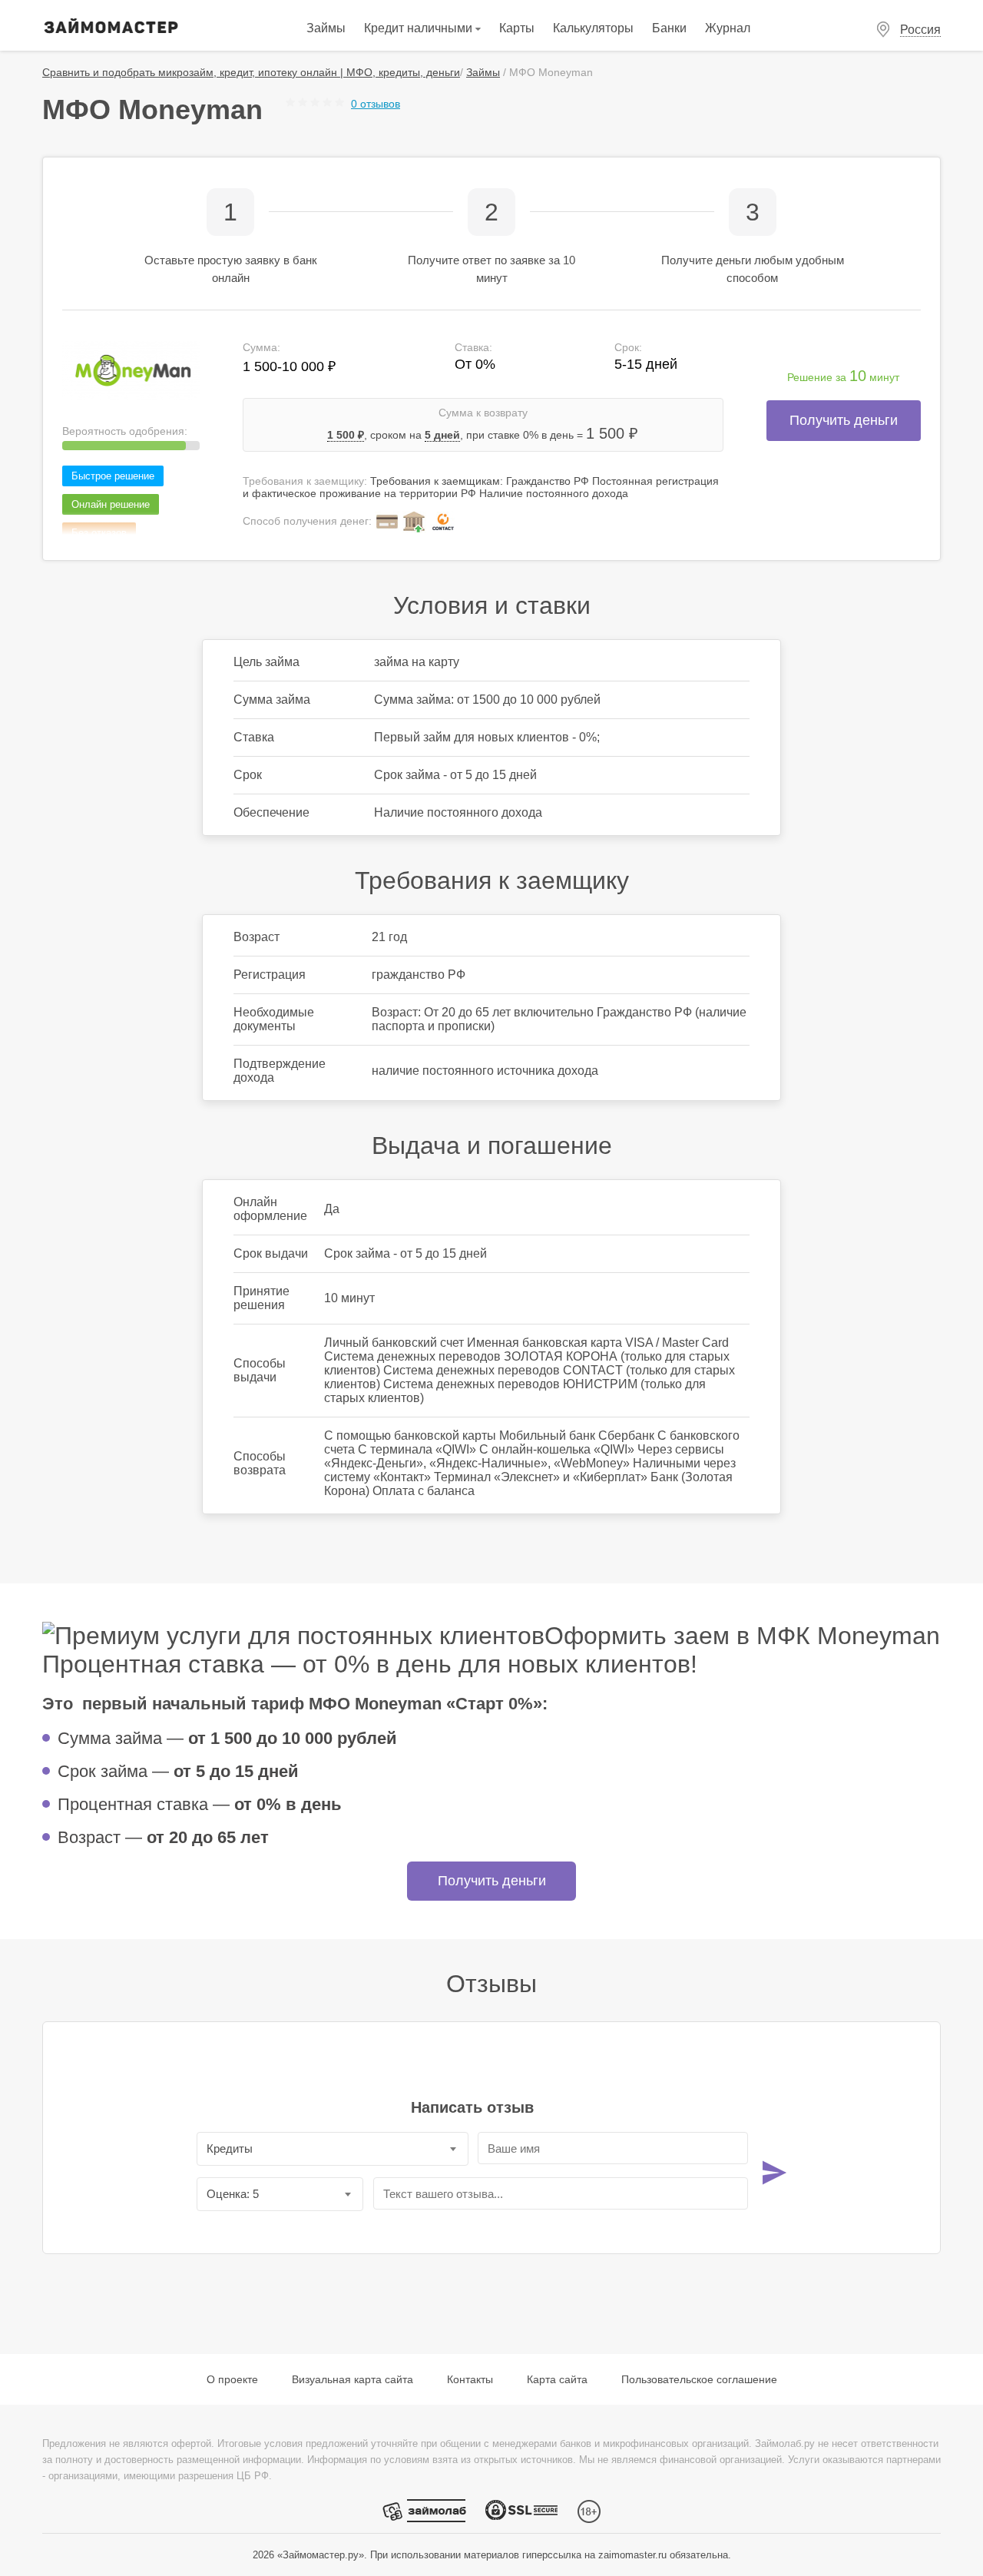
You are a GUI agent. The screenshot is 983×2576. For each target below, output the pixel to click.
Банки (669, 28)
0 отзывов (376, 104)
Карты (517, 28)
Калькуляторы (593, 28)
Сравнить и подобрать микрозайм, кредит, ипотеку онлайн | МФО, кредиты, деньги (251, 72)
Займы (326, 28)
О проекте (232, 2379)
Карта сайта (557, 2379)
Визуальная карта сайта (352, 2379)
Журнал (728, 28)
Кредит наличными (420, 28)
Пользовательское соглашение (699, 2379)
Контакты (470, 2379)
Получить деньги (844, 420)
